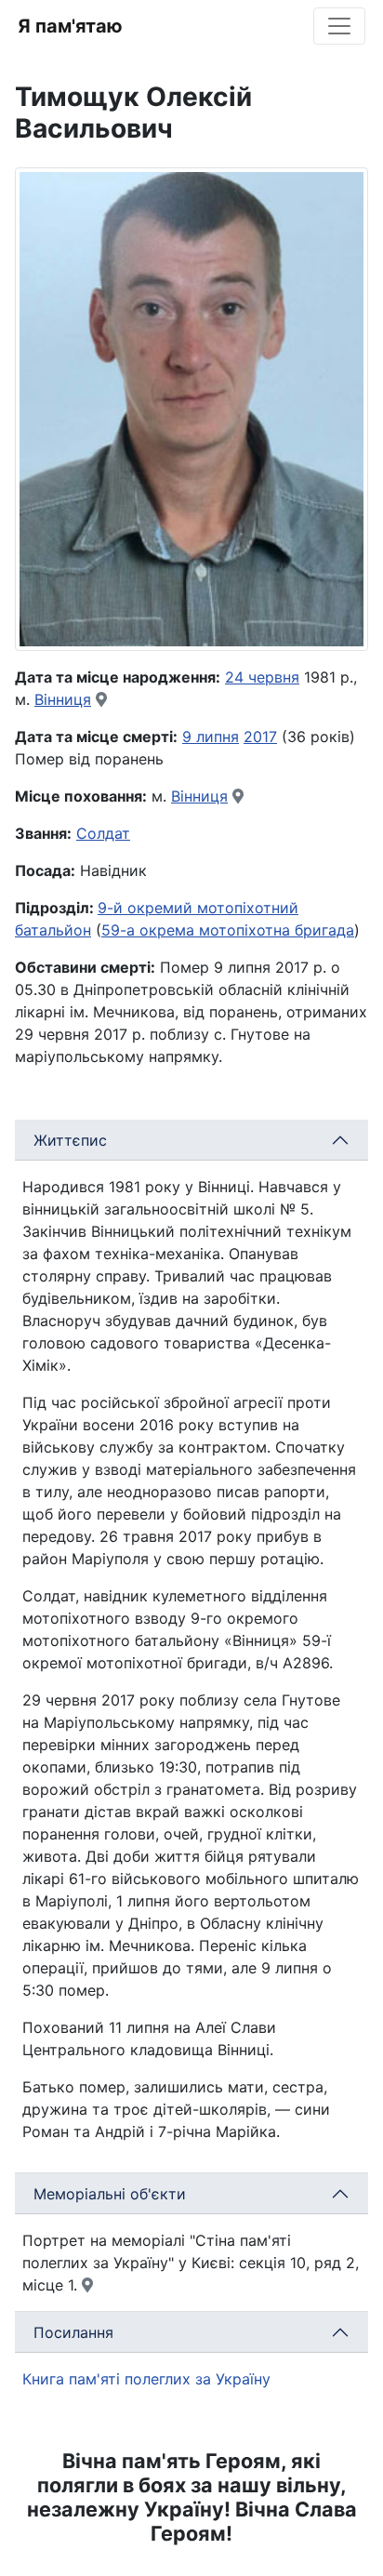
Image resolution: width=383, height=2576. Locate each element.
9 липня (211, 737)
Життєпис (70, 1140)
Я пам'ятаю (70, 26)
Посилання (73, 2332)
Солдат (103, 833)
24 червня (262, 677)
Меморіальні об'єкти (110, 2194)
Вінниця (63, 699)
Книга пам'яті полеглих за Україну (146, 2379)
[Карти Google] (101, 699)
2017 (260, 737)
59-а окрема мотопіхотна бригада (228, 930)
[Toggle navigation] (339, 26)
